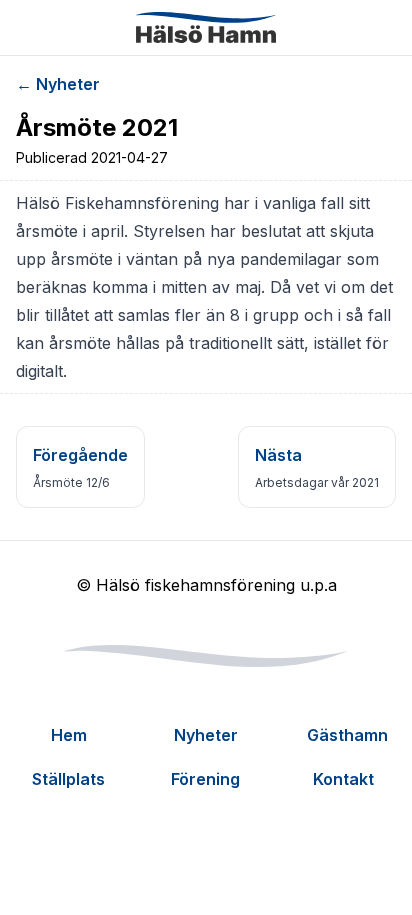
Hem (69, 735)
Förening (205, 779)
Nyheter (206, 735)
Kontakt (343, 779)
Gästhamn (347, 735)
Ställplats (68, 779)
